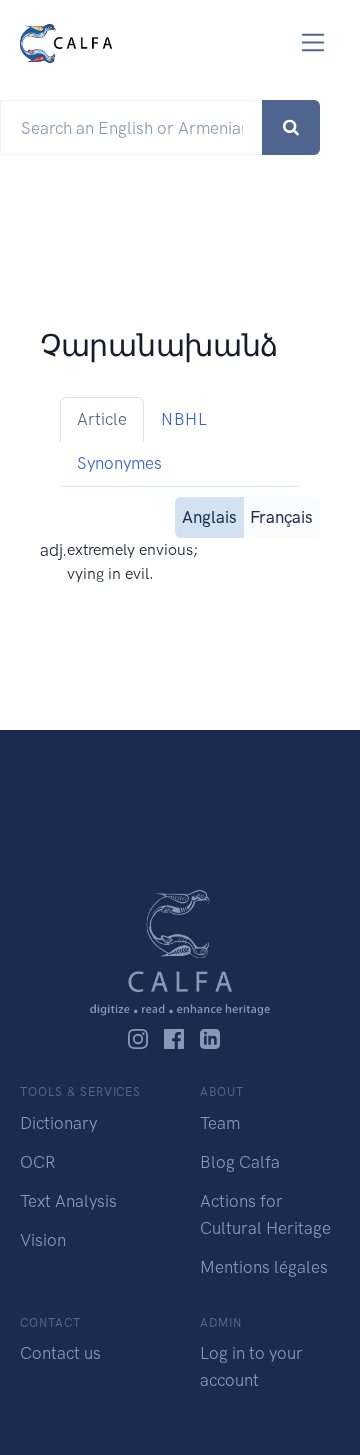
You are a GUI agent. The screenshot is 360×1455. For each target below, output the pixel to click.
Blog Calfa (240, 1162)
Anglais (209, 517)
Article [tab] (102, 419)
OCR (37, 1162)
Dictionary (58, 1123)
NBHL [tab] (184, 419)
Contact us (60, 1353)
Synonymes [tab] (119, 463)
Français (281, 517)
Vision (43, 1240)
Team (220, 1123)
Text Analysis (68, 1201)
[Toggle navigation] (313, 42)
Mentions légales (264, 1267)
